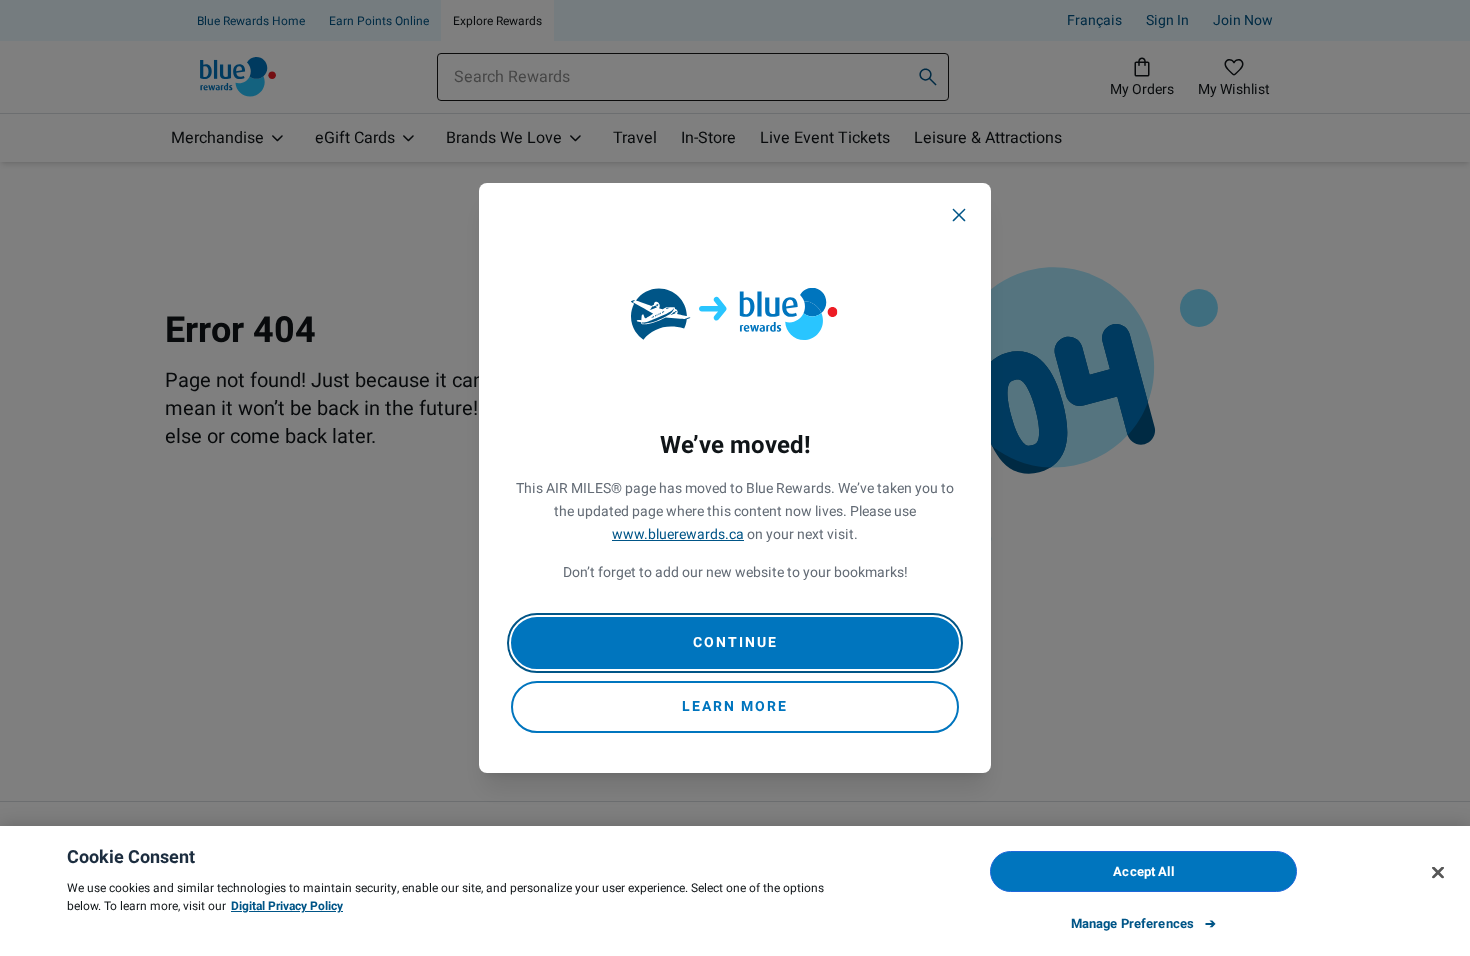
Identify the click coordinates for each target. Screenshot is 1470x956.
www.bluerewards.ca (678, 534)
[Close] (959, 215)
